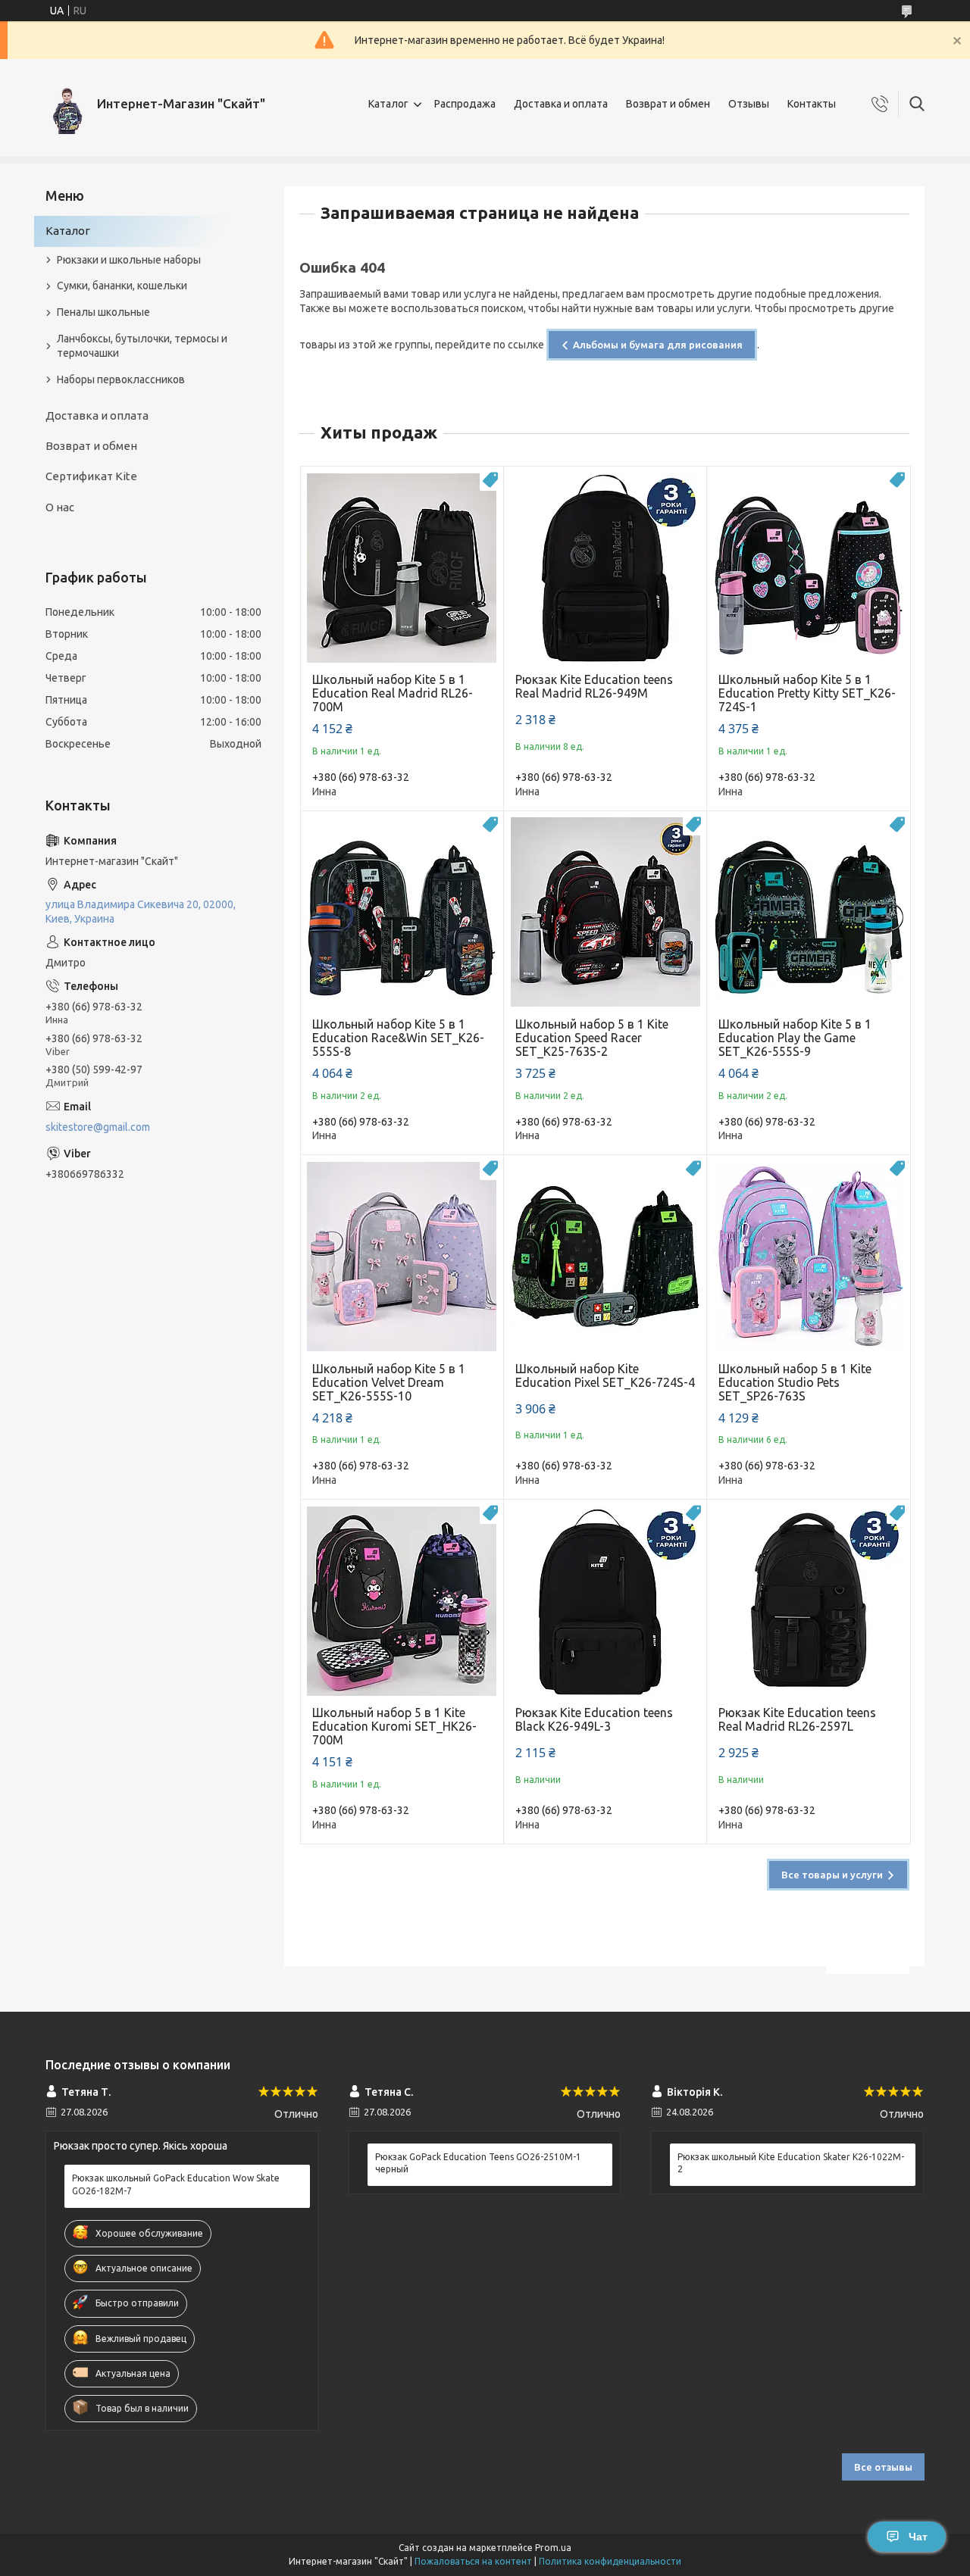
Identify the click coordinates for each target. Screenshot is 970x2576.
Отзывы (749, 104)
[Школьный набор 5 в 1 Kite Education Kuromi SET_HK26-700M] (402, 1601)
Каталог (388, 104)
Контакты (812, 104)
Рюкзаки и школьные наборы (129, 260)
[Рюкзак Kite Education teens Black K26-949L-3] (605, 1601)
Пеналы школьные (103, 312)
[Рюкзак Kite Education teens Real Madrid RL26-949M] (605, 568)
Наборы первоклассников (121, 379)
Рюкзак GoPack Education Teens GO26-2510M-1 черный (478, 2163)
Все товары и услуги (832, 1875)
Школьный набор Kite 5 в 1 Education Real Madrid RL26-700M (393, 693)
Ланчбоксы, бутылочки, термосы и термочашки (142, 346)
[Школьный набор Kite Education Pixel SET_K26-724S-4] (605, 1256)
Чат (918, 2537)
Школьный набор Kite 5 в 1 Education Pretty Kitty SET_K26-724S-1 (807, 693)
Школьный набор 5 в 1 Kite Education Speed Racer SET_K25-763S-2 (592, 1038)
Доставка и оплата (561, 104)
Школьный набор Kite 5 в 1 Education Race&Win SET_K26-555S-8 (398, 1038)
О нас (60, 507)
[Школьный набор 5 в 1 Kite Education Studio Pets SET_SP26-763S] (808, 1256)
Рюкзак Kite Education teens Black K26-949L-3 (594, 1719)
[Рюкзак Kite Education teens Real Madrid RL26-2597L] (808, 1601)
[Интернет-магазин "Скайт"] (66, 104)
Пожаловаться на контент (473, 2561)
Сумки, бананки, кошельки (122, 286)
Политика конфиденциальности (610, 2561)
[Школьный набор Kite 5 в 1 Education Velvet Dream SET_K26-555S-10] (402, 1256)
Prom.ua (553, 2548)
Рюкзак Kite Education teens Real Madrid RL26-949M (594, 686)
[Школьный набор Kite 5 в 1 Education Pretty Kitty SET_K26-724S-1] (808, 568)
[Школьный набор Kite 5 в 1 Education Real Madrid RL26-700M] (402, 568)
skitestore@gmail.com (98, 1127)
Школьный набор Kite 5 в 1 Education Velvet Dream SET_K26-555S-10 (389, 1382)
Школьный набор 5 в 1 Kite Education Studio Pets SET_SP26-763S (795, 1382)
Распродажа (465, 104)
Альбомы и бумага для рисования (658, 345)
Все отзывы (883, 2467)
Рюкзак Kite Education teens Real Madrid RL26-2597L (797, 1719)
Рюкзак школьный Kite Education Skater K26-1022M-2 (791, 2163)
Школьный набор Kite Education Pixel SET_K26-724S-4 (605, 1375)
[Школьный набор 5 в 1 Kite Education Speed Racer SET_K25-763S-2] (605, 912)
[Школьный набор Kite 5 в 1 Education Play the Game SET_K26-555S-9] (808, 912)
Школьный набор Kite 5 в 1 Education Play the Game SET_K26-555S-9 (795, 1038)
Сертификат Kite (91, 476)
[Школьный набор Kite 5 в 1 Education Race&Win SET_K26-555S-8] (402, 912)
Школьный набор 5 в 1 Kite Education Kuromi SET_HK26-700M (394, 1726)
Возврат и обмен (668, 104)
